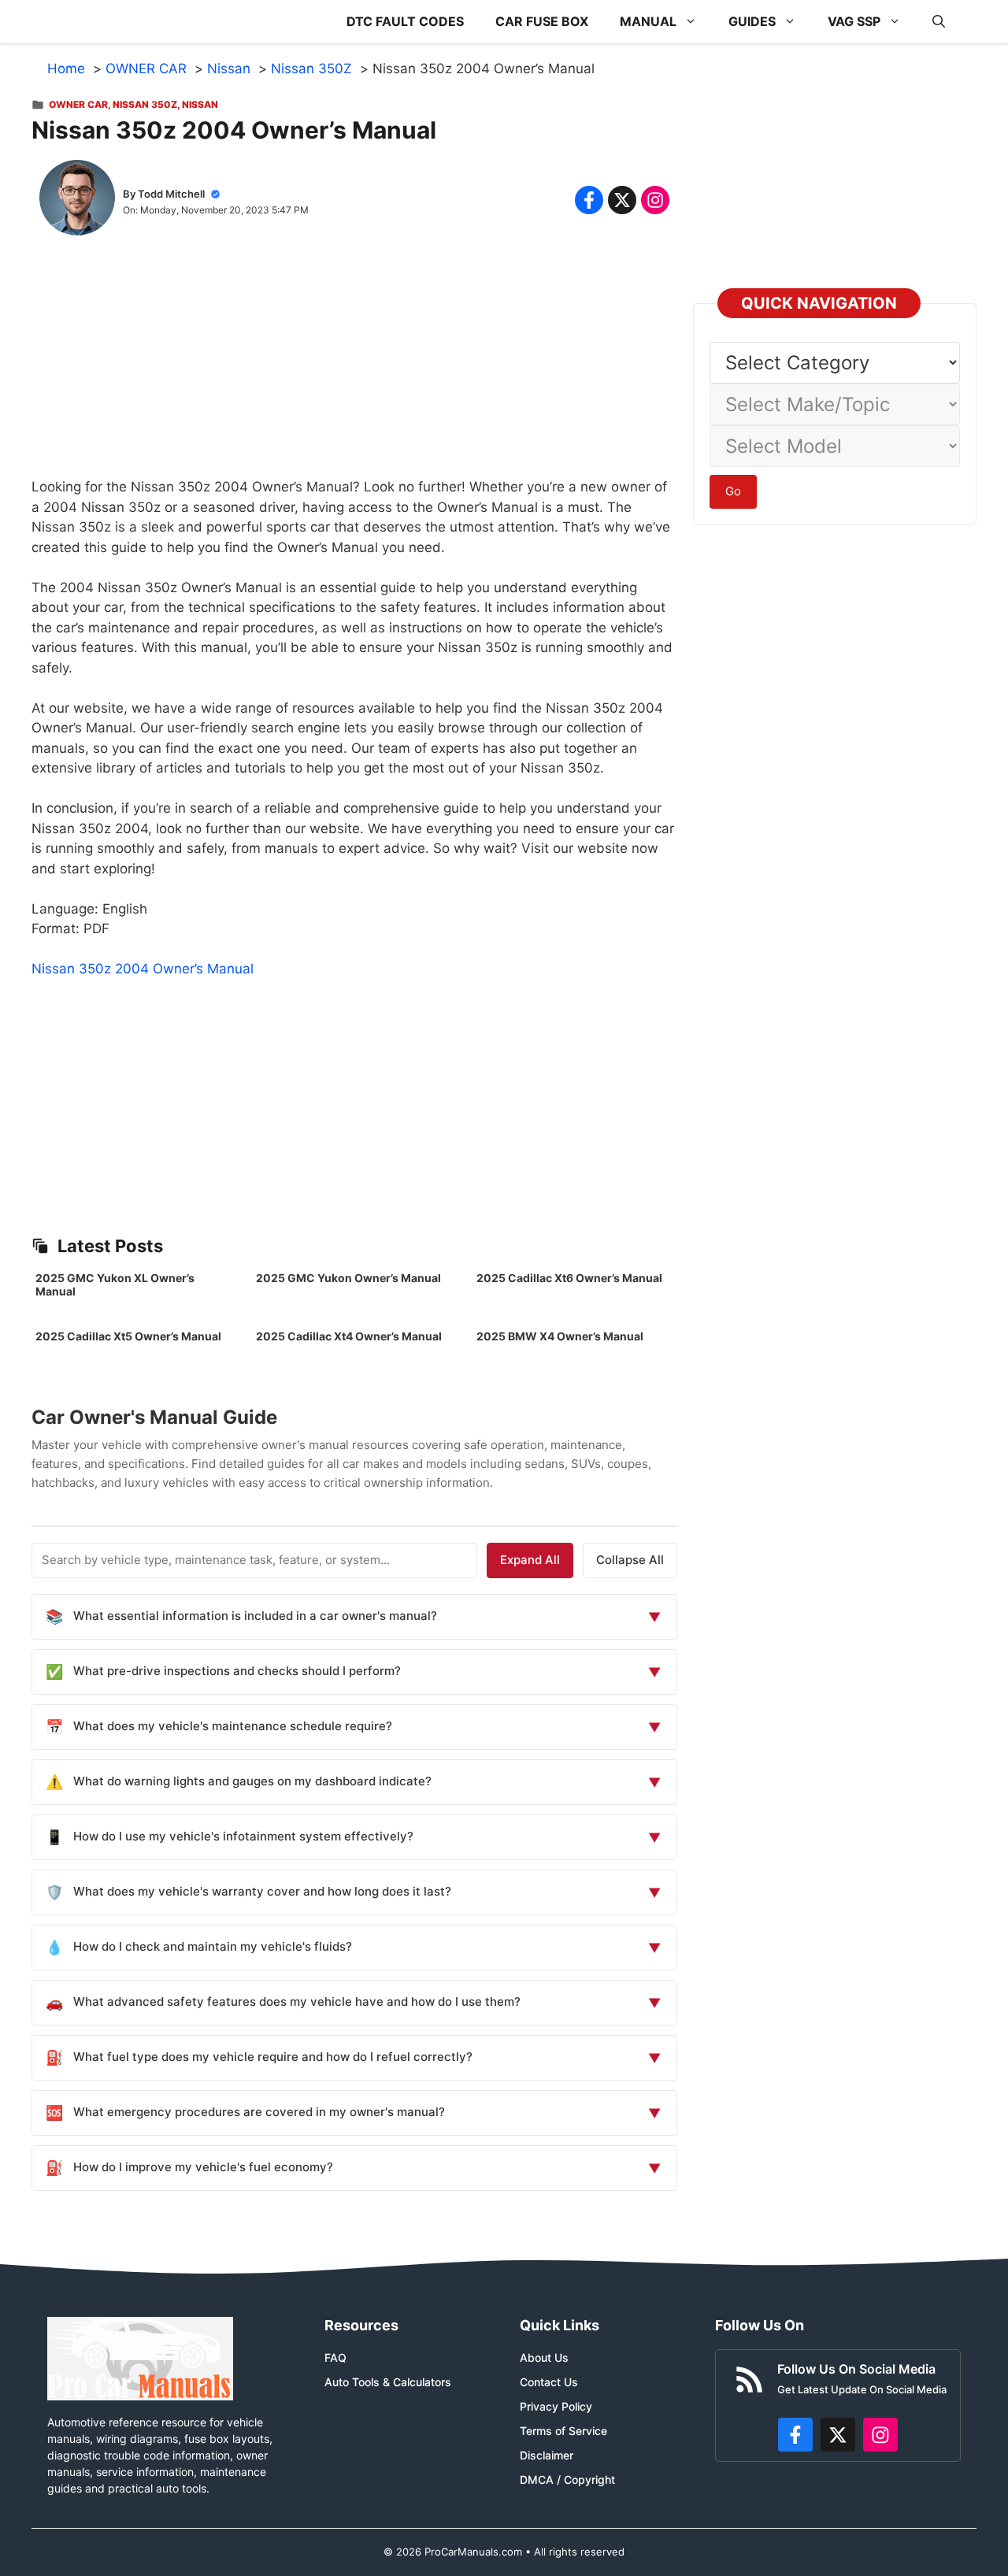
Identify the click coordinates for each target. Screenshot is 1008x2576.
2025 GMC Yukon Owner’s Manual (348, 1278)
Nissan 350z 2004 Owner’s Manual (143, 969)
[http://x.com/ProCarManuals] (838, 2435)
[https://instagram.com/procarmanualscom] (880, 2435)
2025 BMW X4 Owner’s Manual (560, 1336)
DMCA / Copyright (567, 2480)
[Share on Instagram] (655, 200)
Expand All (530, 1560)
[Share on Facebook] (589, 200)
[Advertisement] (354, 367)
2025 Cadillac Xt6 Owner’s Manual (569, 1278)
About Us (544, 2357)
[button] (939, 22)
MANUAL (648, 21)
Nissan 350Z (145, 104)
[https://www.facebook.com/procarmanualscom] (795, 2435)
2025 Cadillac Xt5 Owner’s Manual (128, 1336)
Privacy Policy (556, 2406)
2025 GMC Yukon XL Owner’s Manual (115, 1284)
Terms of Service (563, 2431)
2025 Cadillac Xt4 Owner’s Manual (349, 1336)
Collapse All (630, 1560)
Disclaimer (547, 2455)
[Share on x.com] (622, 200)
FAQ (335, 2357)
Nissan (200, 104)
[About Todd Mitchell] (77, 201)
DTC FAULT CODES (405, 21)
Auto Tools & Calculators (388, 2382)
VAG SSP (854, 21)
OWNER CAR (78, 104)
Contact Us (549, 2382)
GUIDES (752, 21)
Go (733, 491)
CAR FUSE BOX (542, 21)
